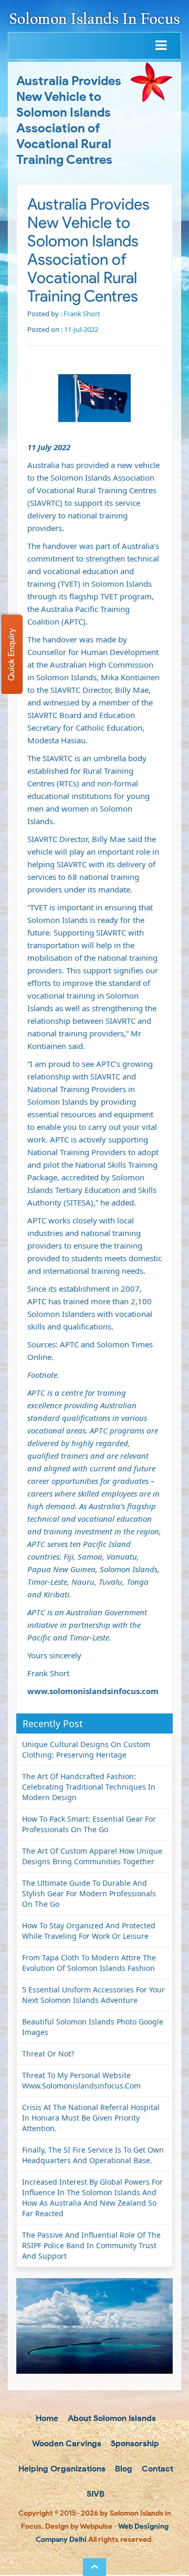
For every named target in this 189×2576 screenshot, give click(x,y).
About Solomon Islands (111, 2418)
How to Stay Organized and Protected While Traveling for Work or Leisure (89, 1931)
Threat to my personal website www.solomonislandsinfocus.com (81, 2080)
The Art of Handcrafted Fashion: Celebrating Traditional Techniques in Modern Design (89, 1787)
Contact (156, 2469)
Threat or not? (48, 2054)
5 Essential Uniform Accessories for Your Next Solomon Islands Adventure (93, 1995)
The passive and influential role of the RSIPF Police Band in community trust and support (91, 2245)
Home (46, 2418)
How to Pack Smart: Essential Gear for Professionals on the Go (89, 1824)
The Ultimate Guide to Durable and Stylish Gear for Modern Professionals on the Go (89, 1893)
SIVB (94, 2494)
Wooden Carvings (66, 2443)
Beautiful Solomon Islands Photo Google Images (93, 2027)
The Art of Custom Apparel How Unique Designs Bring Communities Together (92, 1856)
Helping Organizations (61, 2469)
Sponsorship (134, 2443)
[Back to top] (94, 2567)
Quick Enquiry (11, 655)
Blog (123, 2469)
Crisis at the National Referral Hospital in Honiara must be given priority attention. (91, 2118)
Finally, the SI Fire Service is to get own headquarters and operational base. (93, 2155)
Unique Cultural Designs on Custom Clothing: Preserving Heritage (86, 1749)
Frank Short (82, 314)
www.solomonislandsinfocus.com (93, 1691)
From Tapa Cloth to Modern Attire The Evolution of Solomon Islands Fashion (89, 1963)
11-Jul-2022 (81, 329)
